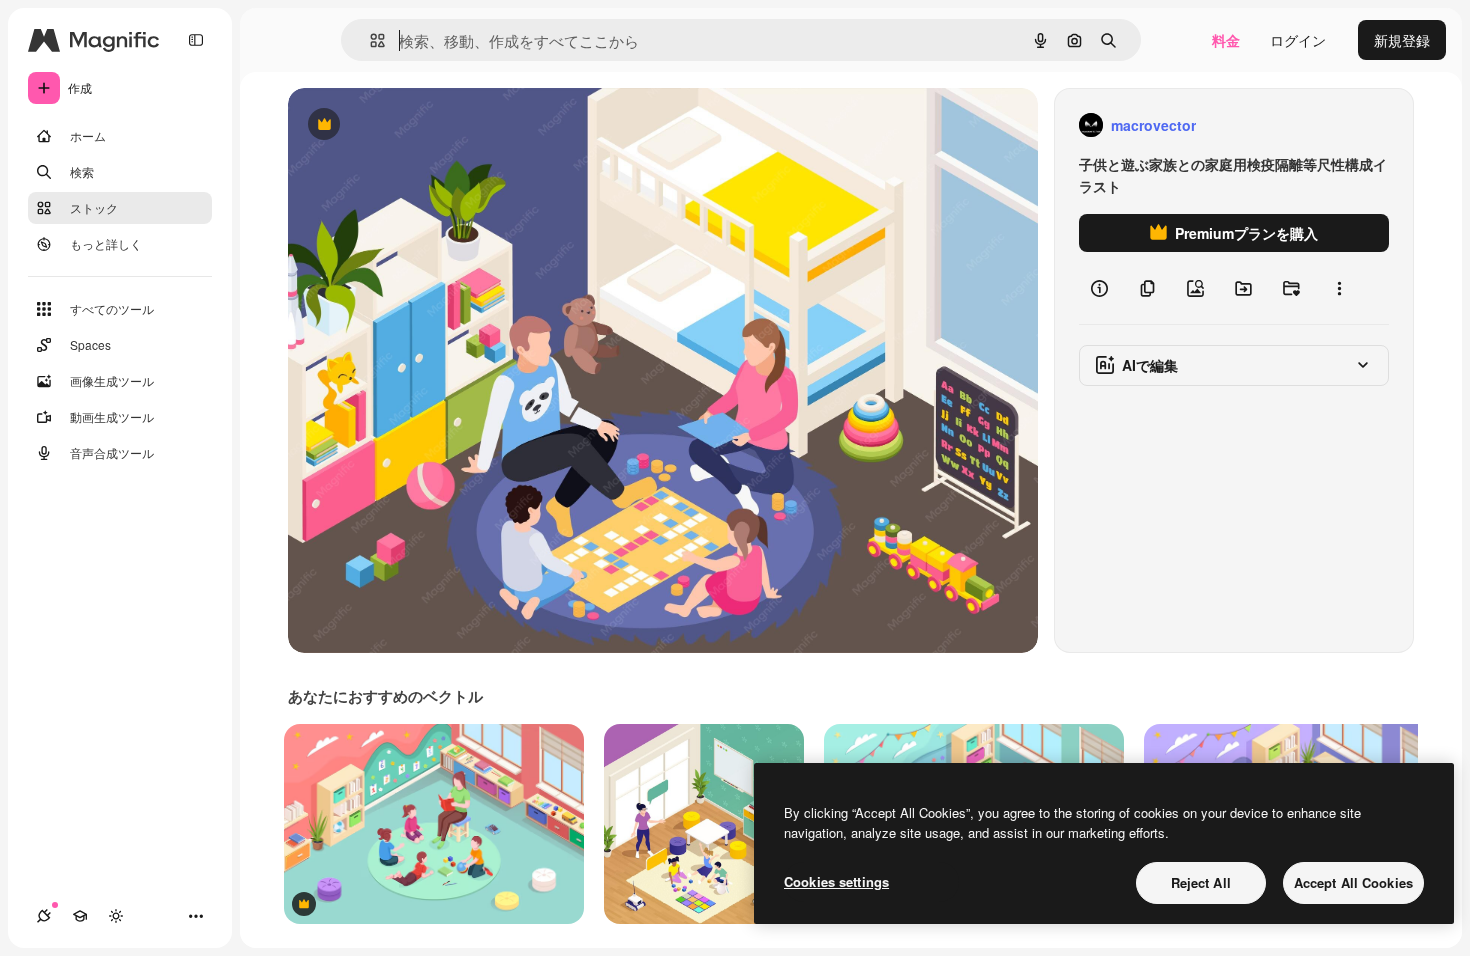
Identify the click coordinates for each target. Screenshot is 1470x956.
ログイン (1298, 40)
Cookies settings (836, 881)
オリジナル (425, 125)
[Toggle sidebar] (196, 40)
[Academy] (80, 916)
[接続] (44, 916)
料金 (1226, 40)
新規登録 (1402, 40)
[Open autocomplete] (369, 40)
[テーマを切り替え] (116, 916)
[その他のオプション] (1339, 288)
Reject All (1201, 882)
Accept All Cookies (1353, 882)
